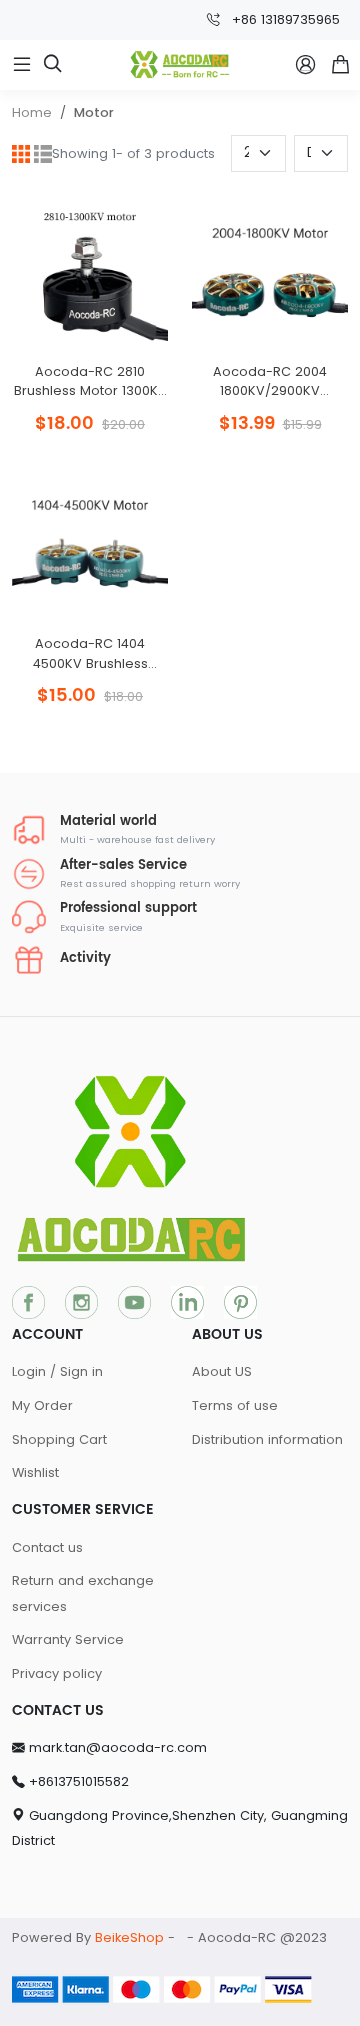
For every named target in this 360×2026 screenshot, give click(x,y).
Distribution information (267, 1439)
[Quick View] (42, 363)
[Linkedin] (187, 1301)
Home (32, 112)
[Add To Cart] (138, 363)
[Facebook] (28, 1301)
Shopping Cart (59, 1439)
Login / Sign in (57, 1371)
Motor (94, 112)
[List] (43, 154)
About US (222, 1371)
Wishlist (35, 1472)
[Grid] (21, 154)
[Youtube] (134, 1301)
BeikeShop (129, 1937)
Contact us (47, 1547)
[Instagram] (81, 1301)
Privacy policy (57, 1673)
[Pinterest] (240, 1301)
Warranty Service (68, 1639)
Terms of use (235, 1405)
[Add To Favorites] (90, 363)
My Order (42, 1405)
